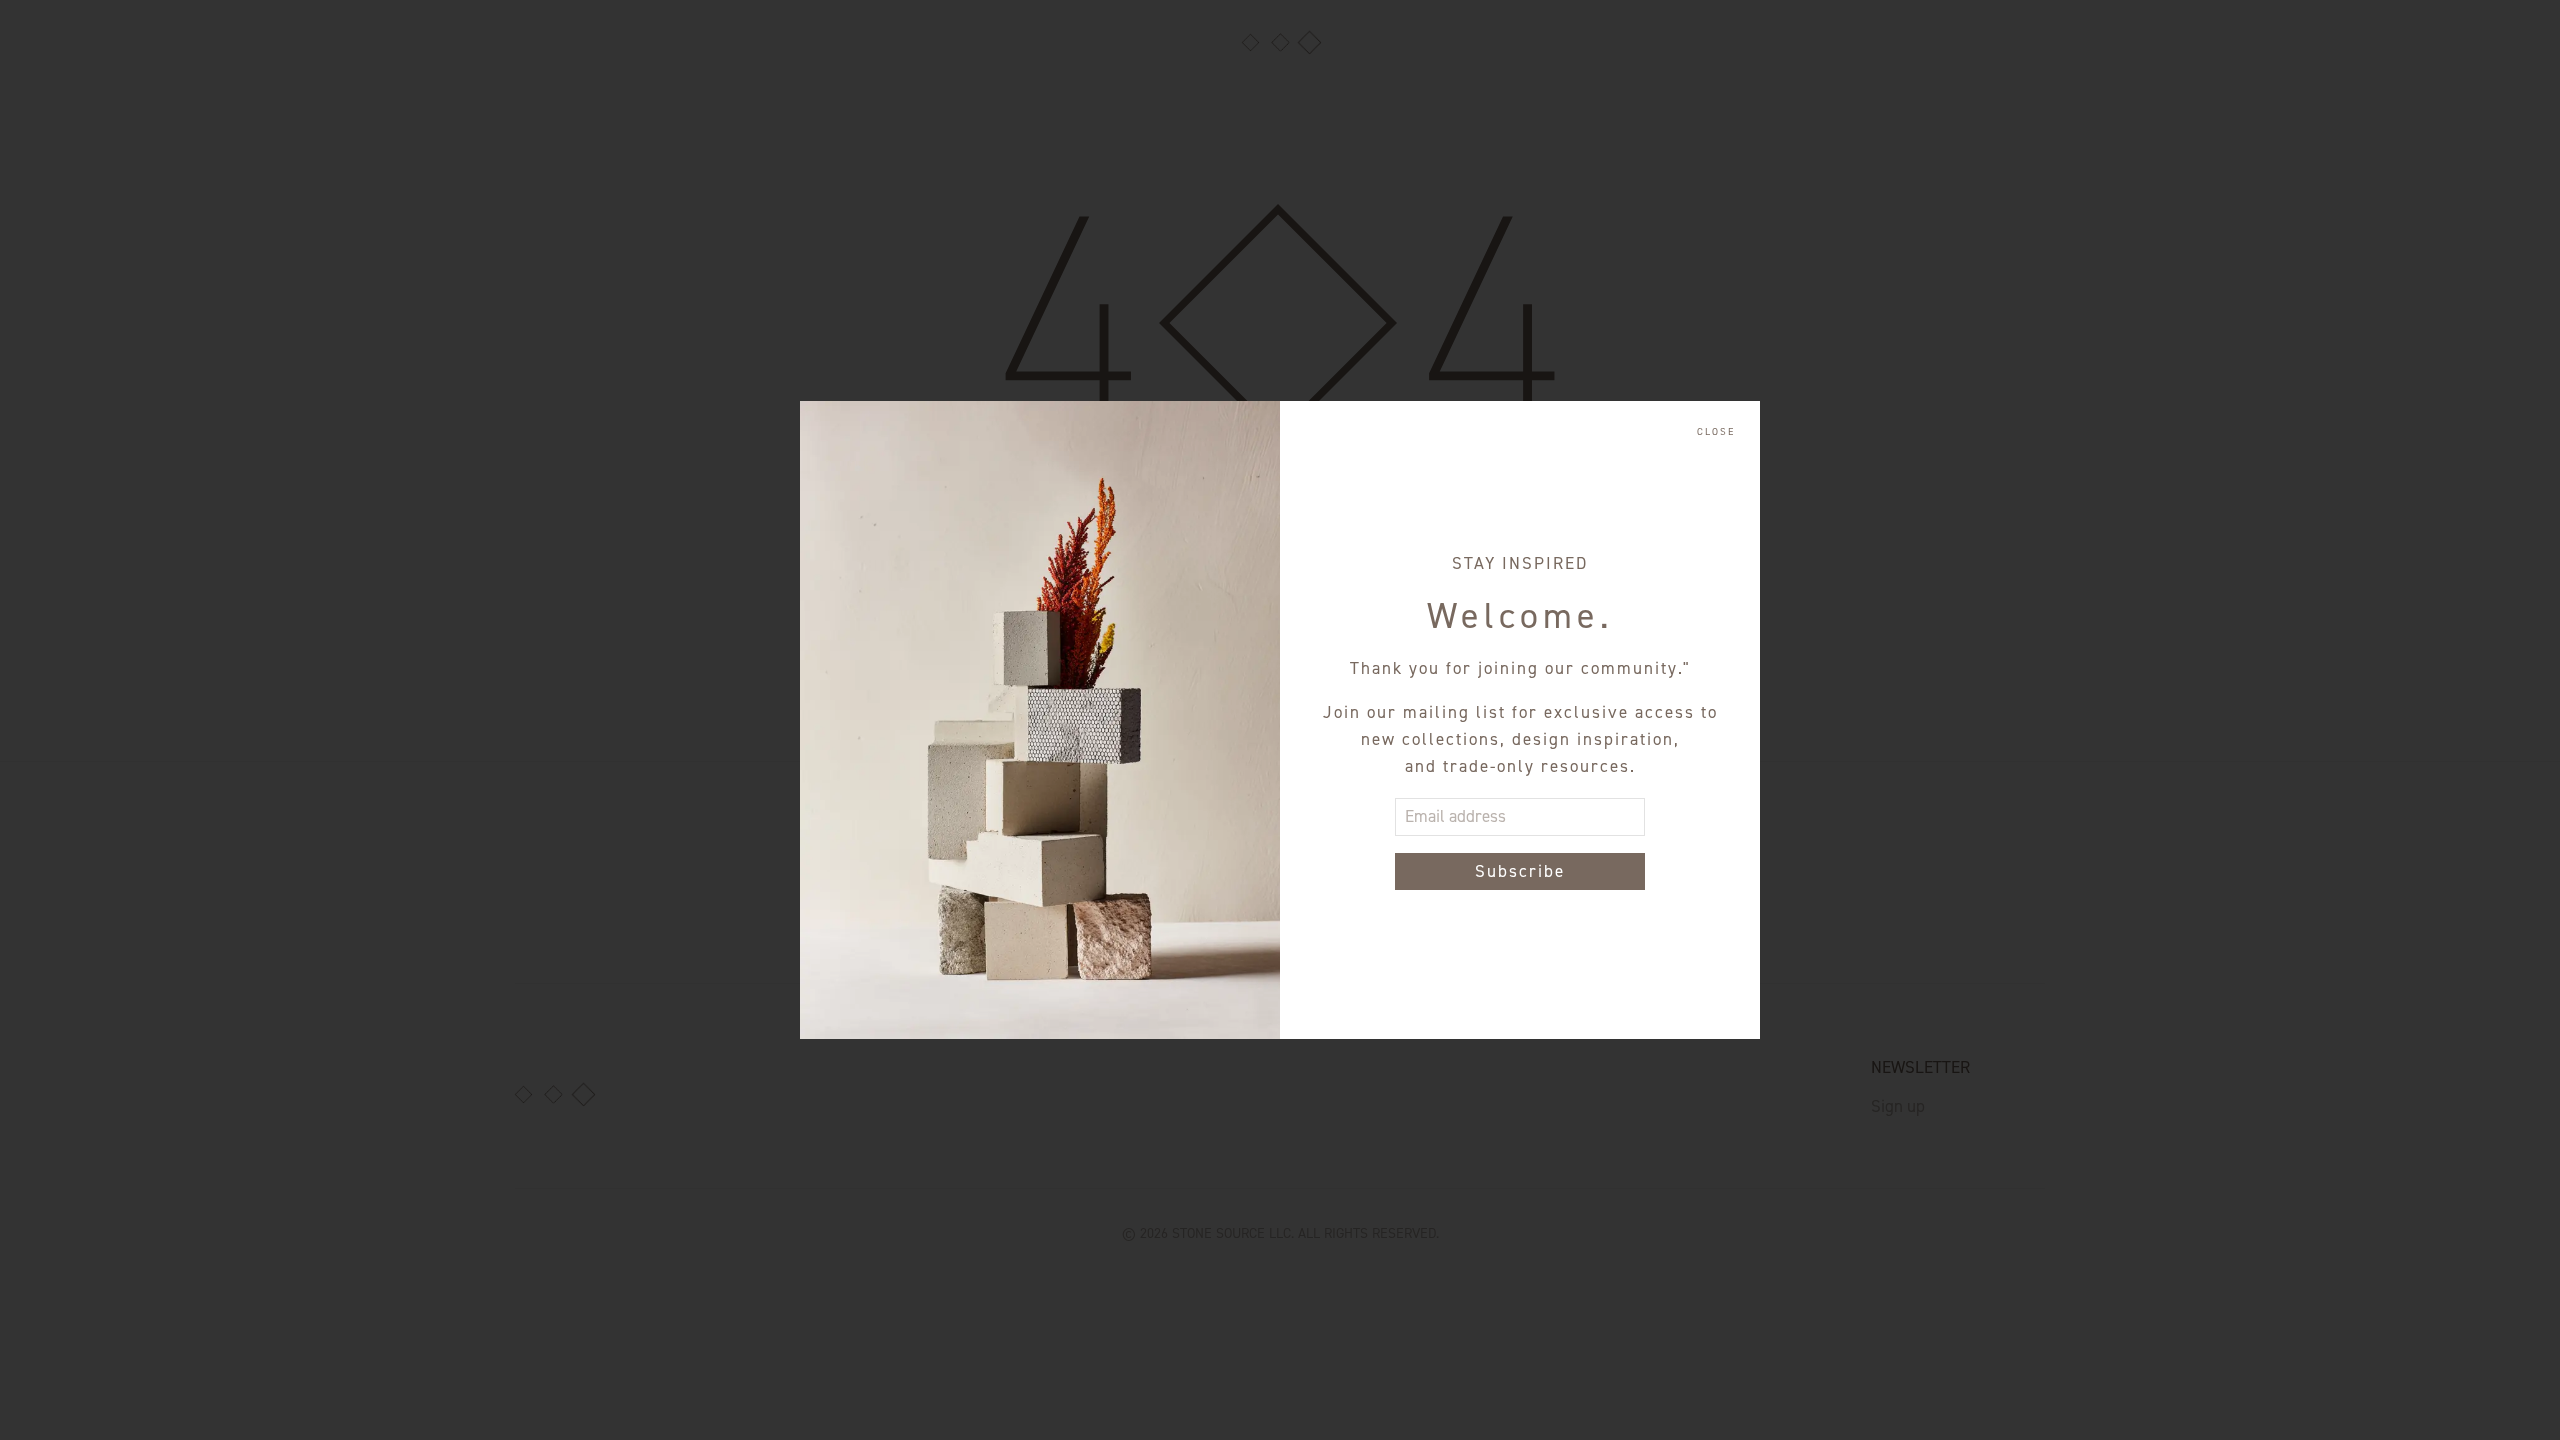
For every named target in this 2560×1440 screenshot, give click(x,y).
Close (1716, 432)
